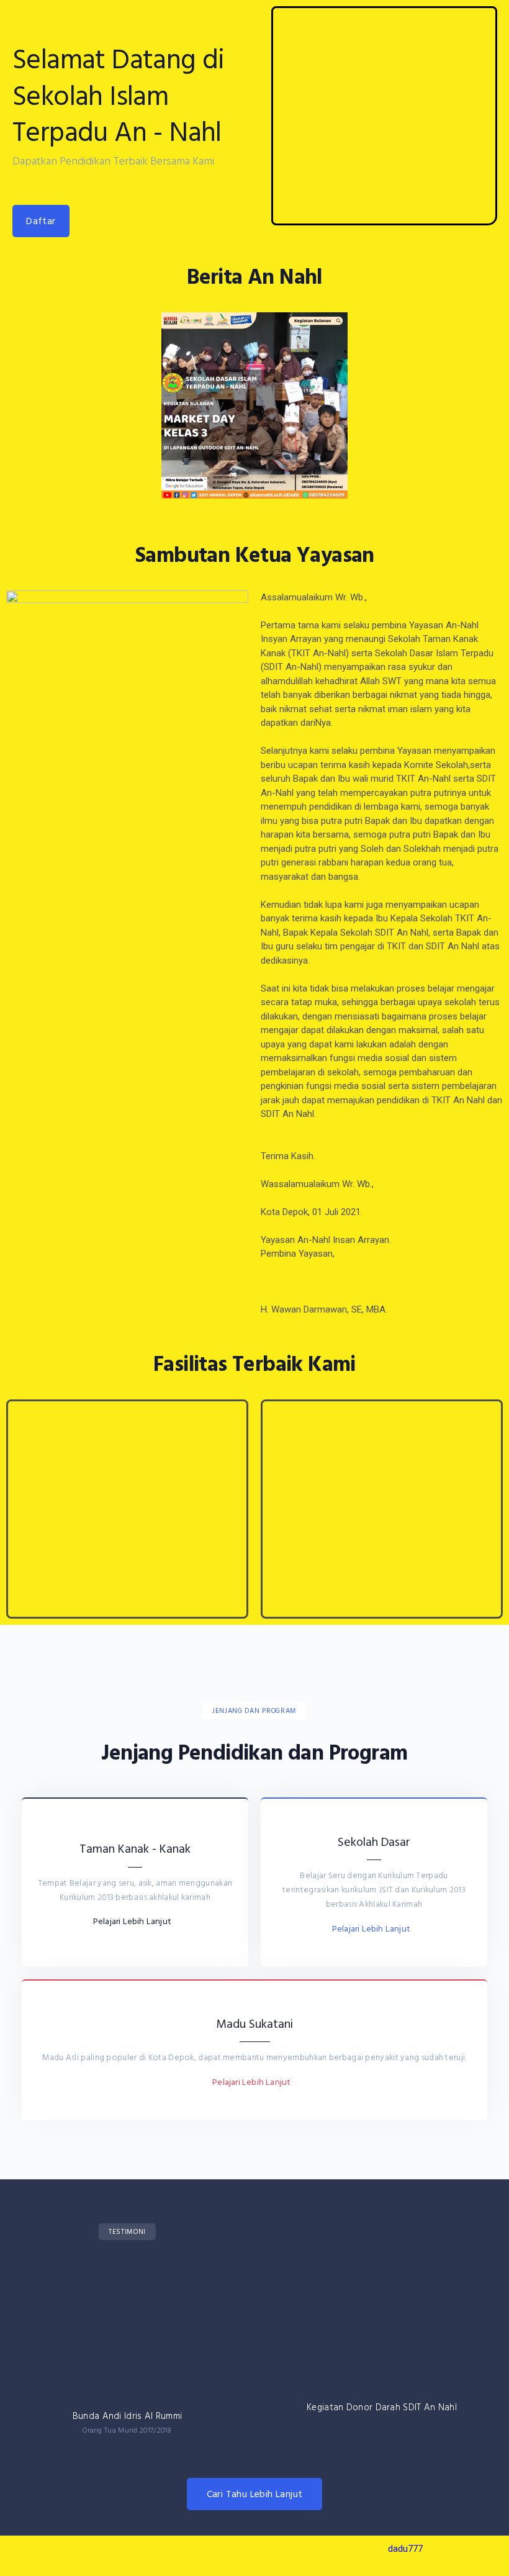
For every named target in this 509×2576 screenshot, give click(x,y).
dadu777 (405, 2549)
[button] (41, 221)
